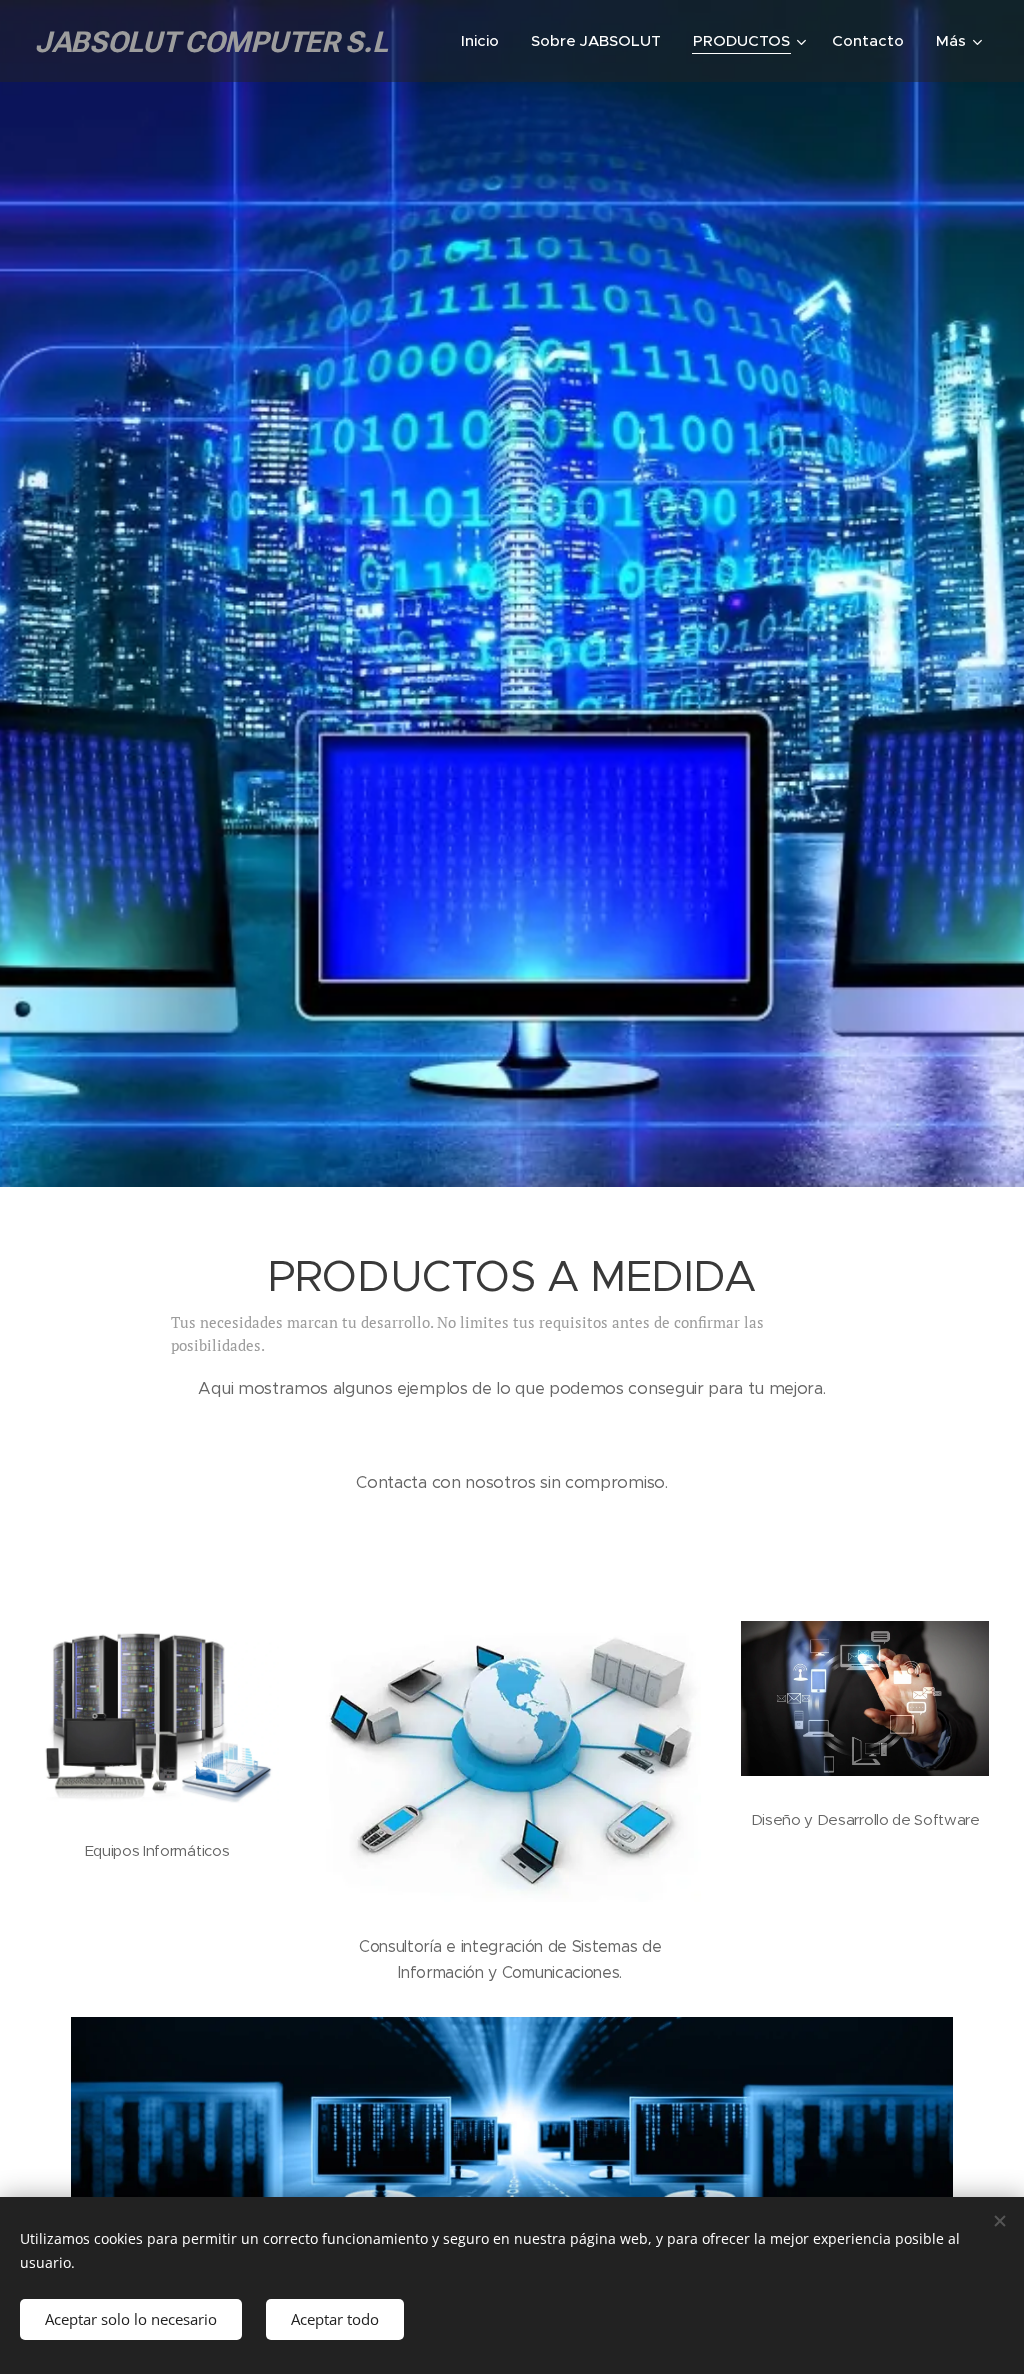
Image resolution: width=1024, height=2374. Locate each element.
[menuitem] (485, 41)
